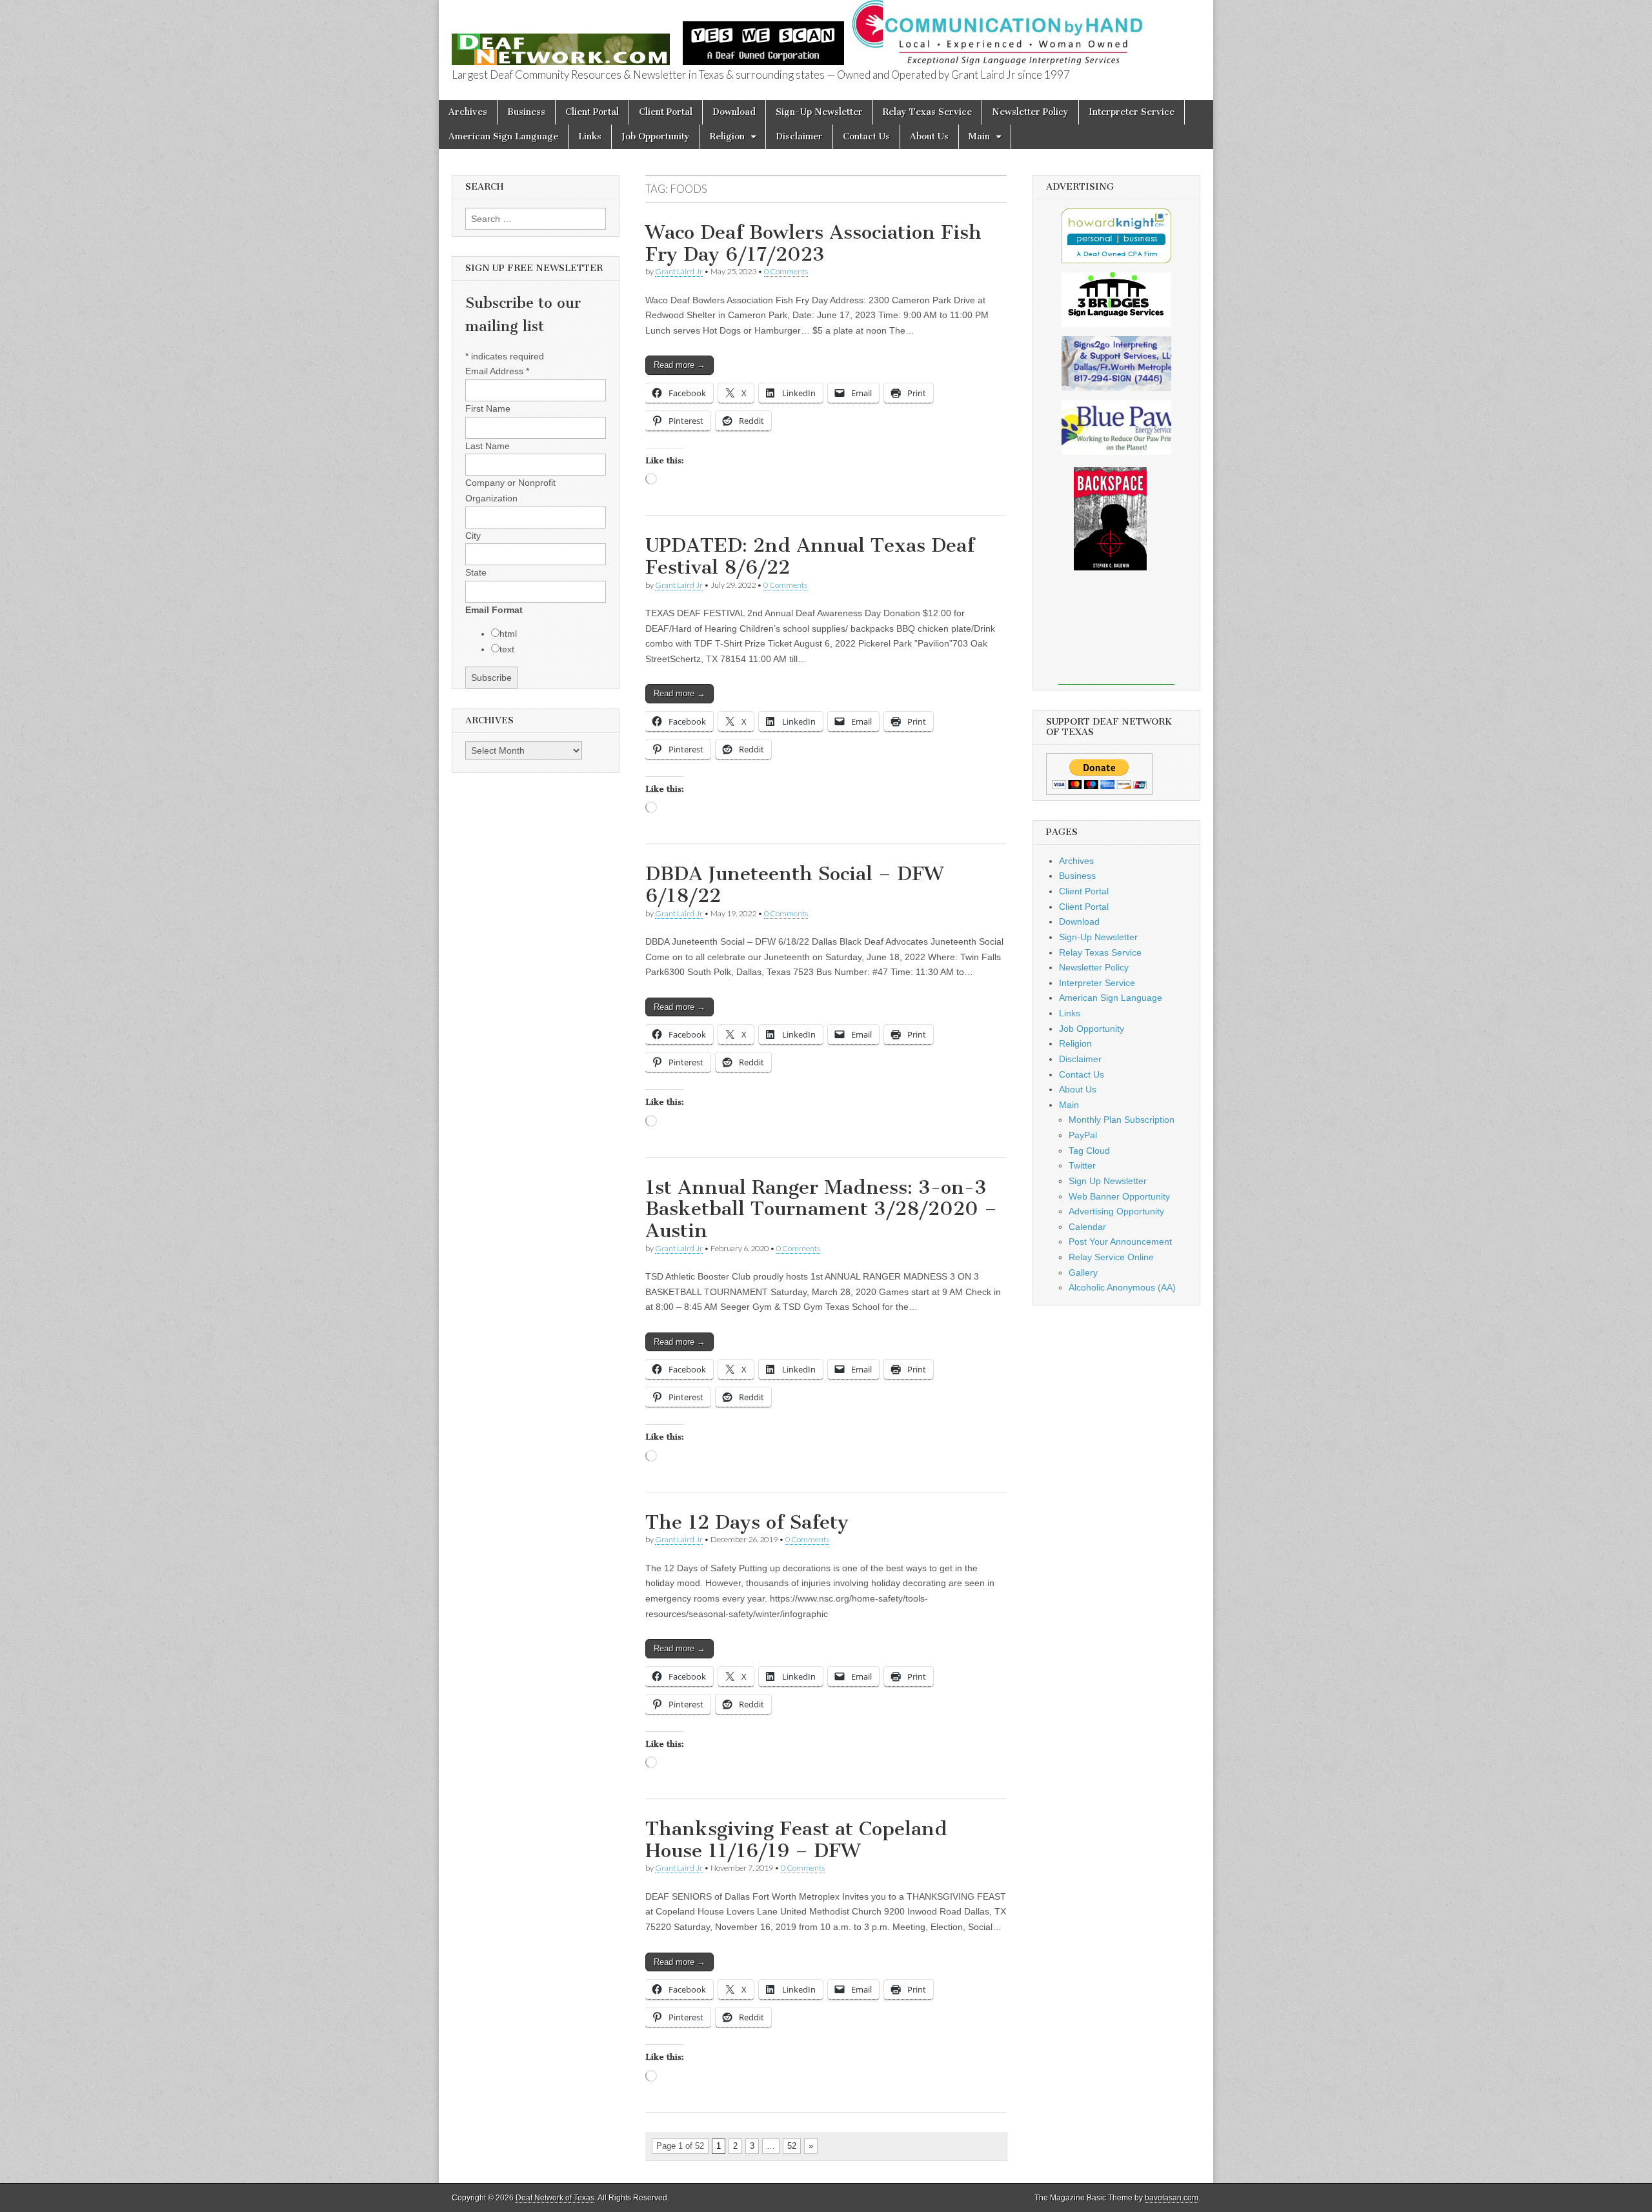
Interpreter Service (1132, 112)
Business (526, 112)
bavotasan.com (1172, 2198)
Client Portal (592, 112)
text (507, 649)
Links (590, 136)
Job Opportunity (656, 136)
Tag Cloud (1089, 1151)
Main (979, 136)
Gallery (1083, 1272)
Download (734, 112)
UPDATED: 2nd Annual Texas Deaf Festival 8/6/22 (810, 556)
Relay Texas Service (927, 112)
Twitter (1082, 1165)
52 (792, 2146)
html (508, 634)
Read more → (680, 365)
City (473, 536)
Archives (468, 112)
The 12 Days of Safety (747, 1522)
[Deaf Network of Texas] (561, 42)
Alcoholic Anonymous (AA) (1122, 1287)
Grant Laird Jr (679, 271)
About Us (929, 136)
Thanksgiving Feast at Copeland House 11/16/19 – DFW (796, 1840)
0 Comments (786, 271)
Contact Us (866, 136)
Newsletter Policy (1030, 112)
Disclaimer (799, 136)
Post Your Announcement (1120, 1242)
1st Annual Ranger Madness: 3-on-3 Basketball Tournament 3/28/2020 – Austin (821, 1209)
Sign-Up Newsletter (819, 112)
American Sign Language (503, 136)
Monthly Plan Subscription (1122, 1120)
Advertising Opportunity (1116, 1211)
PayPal (1083, 1135)
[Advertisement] (1116, 636)
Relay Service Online (1111, 1257)
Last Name (488, 446)
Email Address (497, 371)
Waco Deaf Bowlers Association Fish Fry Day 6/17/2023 (813, 243)
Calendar (1087, 1227)
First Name (488, 408)
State (476, 572)
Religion (727, 136)
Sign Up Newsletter (1108, 1181)
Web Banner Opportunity (1119, 1196)
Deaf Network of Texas (555, 2198)
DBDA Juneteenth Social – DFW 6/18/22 (794, 885)
